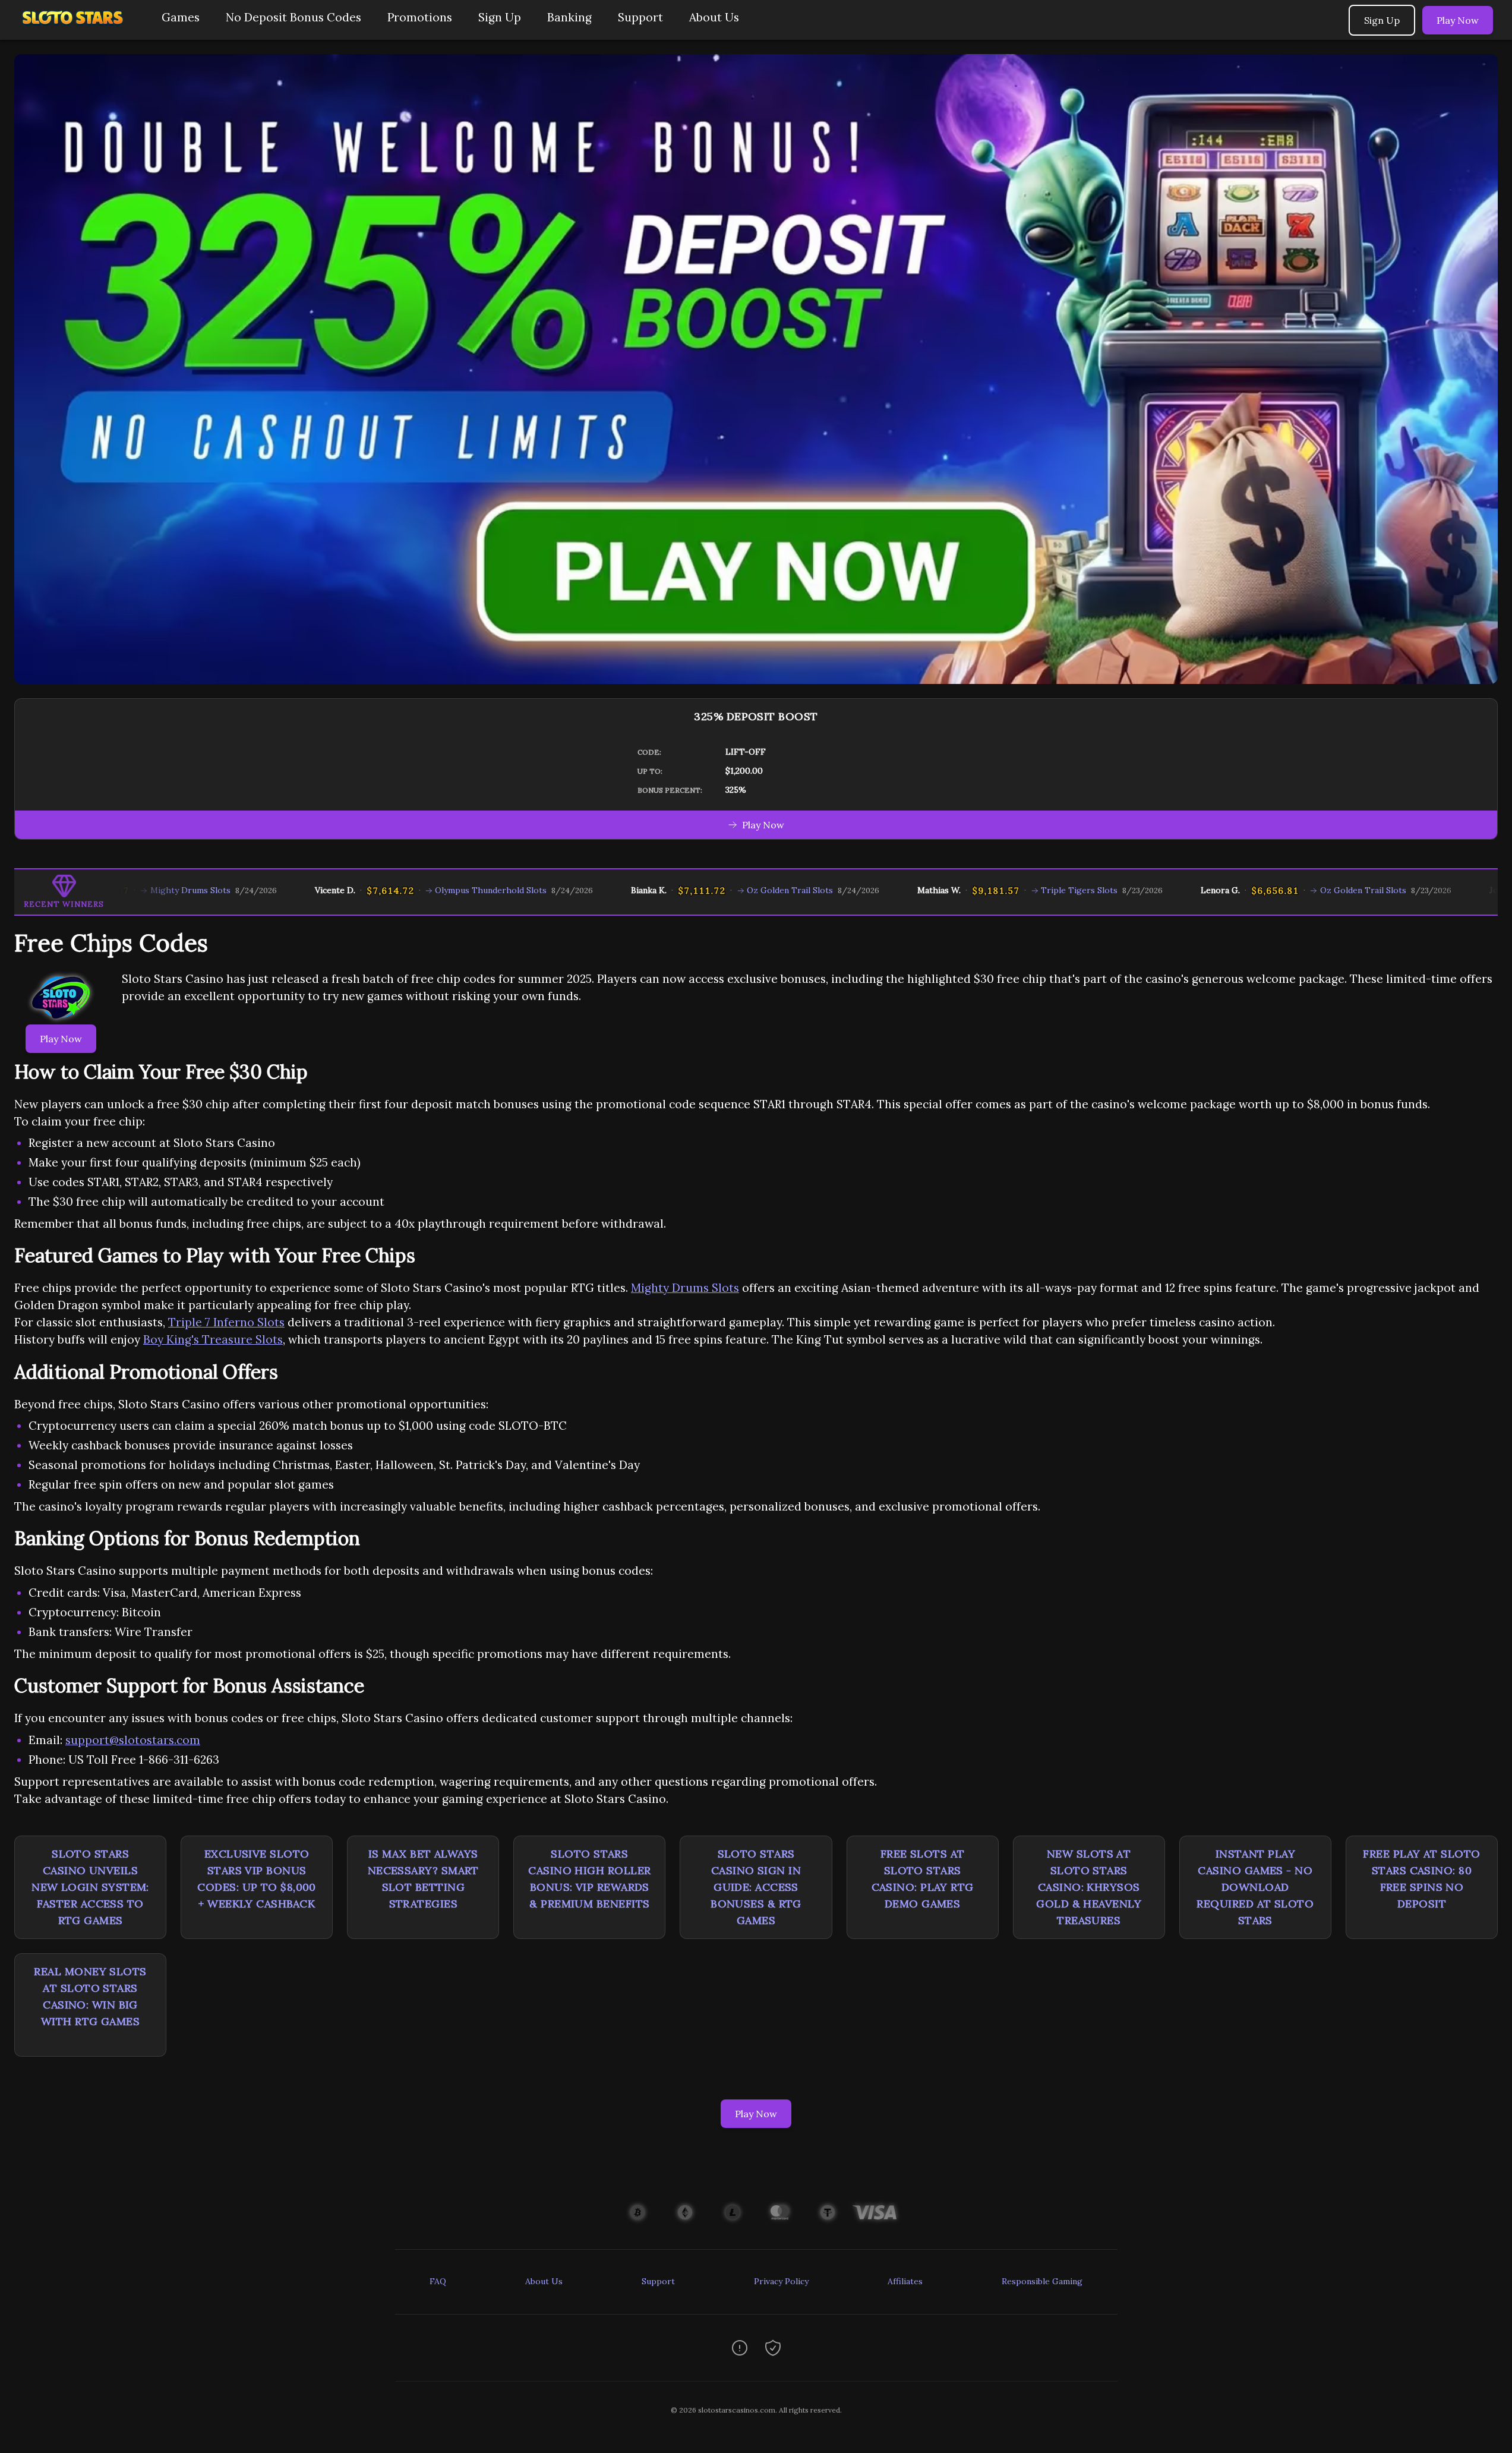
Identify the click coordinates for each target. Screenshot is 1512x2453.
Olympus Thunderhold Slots (394, 890)
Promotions (420, 17)
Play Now (1458, 20)
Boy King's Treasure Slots (213, 1339)
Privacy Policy (781, 2281)
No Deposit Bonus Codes (293, 17)
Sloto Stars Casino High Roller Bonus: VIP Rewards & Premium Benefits (589, 1879)
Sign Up (500, 17)
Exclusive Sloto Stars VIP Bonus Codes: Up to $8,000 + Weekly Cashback (257, 1879)
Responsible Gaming (1042, 2281)
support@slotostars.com (133, 1740)
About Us (714, 17)
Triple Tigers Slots (983, 890)
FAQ (438, 2281)
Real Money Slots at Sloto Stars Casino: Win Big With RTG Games (90, 1996)
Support (640, 17)
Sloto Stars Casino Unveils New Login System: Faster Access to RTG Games (90, 1887)
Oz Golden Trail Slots (694, 890)
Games (181, 17)
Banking (569, 17)
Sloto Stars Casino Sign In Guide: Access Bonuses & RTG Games (756, 1887)
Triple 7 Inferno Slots (226, 1322)
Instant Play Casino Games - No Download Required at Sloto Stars (1255, 1887)
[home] (78, 31)
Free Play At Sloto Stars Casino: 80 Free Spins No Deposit (1421, 1879)
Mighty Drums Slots (685, 1288)
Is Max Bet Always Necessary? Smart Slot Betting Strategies (423, 1879)
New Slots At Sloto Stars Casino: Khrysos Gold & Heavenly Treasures (1089, 1887)
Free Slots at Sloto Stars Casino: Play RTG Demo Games (923, 1879)
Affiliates (905, 2281)
